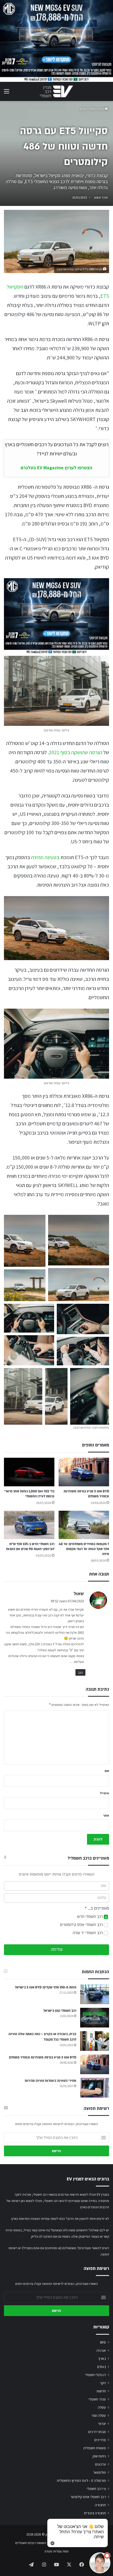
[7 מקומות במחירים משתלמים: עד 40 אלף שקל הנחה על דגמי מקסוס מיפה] (84, 1525)
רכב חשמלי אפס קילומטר (88, 2497)
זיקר (103, 2383)
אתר (106, 1815)
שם (107, 1771)
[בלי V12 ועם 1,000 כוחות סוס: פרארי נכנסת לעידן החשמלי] (29, 1472)
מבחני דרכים (97, 2432)
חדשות (101, 2391)
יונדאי (102, 2424)
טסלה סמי (99, 2415)
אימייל (104, 1793)
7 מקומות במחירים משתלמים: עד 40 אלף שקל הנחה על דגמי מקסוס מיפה (84, 1549)
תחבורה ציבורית (95, 2513)
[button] (25, 1241)
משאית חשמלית (95, 2448)
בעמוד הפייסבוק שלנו (85, 2236)
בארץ (83, 109)
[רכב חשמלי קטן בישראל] (95, 2018)
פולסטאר (99, 2472)
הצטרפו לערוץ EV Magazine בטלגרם (56, 468)
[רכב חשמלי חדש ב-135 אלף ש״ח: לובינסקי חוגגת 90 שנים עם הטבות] (29, 1525)
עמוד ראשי (97, 109)
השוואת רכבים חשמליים (31, 2543)
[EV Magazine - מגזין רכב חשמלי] (56, 91)
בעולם (102, 2367)
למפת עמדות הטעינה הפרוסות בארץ (35, 2219)
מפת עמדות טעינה (56, 2551)
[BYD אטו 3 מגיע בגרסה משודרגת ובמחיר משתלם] (84, 1472)
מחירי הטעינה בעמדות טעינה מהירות (50, 2081)
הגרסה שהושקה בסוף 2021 (76, 752)
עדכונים (101, 2464)
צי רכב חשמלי (96, 2489)
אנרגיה (101, 2350)
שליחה (57, 1950)
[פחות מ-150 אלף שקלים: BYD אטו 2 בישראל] (95, 1994)
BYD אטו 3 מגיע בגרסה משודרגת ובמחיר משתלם (43, 2057)
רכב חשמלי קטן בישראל (60, 2011)
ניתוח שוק (99, 2456)
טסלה (102, 2407)
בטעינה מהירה (45, 857)
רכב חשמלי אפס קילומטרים (82, 1925)
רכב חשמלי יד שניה (88, 1933)
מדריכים (100, 2440)
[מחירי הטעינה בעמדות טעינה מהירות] (95, 2088)
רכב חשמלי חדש (90, 1917)
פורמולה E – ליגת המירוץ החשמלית (81, 2481)
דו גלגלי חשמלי (96, 2375)
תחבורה (100, 2505)
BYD (103, 2342)
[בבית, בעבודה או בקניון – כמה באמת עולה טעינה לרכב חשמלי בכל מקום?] (95, 2041)
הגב (80, 1672)
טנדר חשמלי (97, 2399)
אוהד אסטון (101, 197)
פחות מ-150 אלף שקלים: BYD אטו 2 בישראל (46, 1987)
